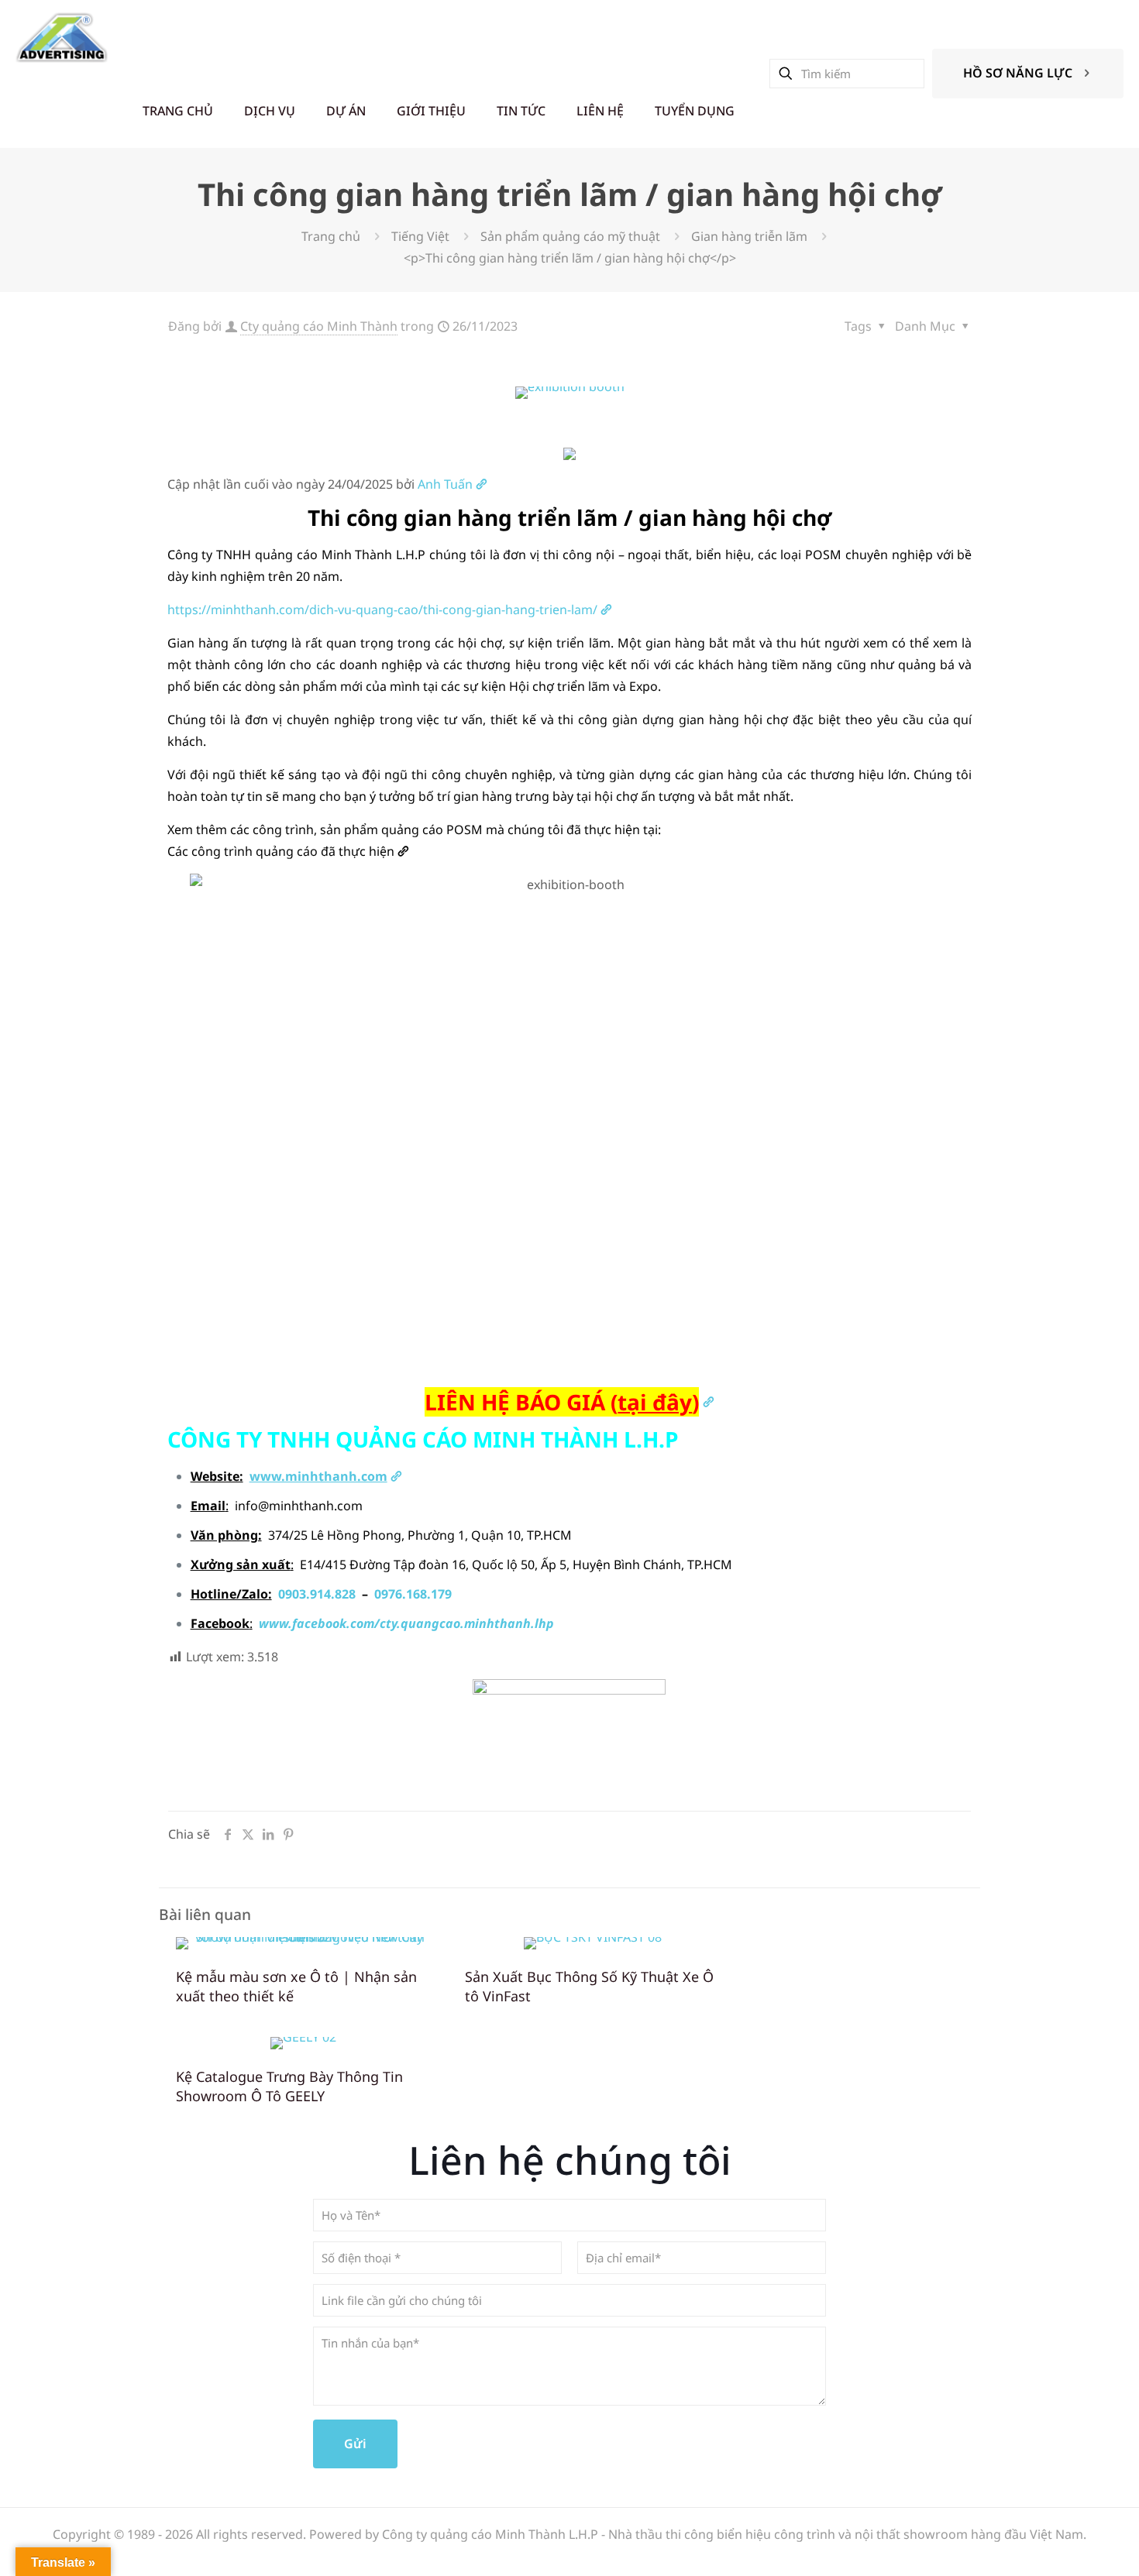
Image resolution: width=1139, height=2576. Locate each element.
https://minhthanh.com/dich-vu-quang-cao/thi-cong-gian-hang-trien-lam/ (382, 610)
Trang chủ (331, 236)
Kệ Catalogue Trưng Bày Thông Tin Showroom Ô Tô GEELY (289, 2086)
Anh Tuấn (445, 484)
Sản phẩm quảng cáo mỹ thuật (570, 236)
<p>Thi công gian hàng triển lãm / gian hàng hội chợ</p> (570, 258)
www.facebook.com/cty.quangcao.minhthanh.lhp (406, 1623)
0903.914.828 (317, 1594)
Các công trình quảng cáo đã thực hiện (281, 851)
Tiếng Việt (420, 236)
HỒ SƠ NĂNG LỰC (1018, 73)
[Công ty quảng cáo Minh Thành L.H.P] (62, 37)
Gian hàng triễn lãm (749, 236)
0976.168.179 (413, 1594)
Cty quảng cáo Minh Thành (319, 326)
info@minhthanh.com (299, 1506)
